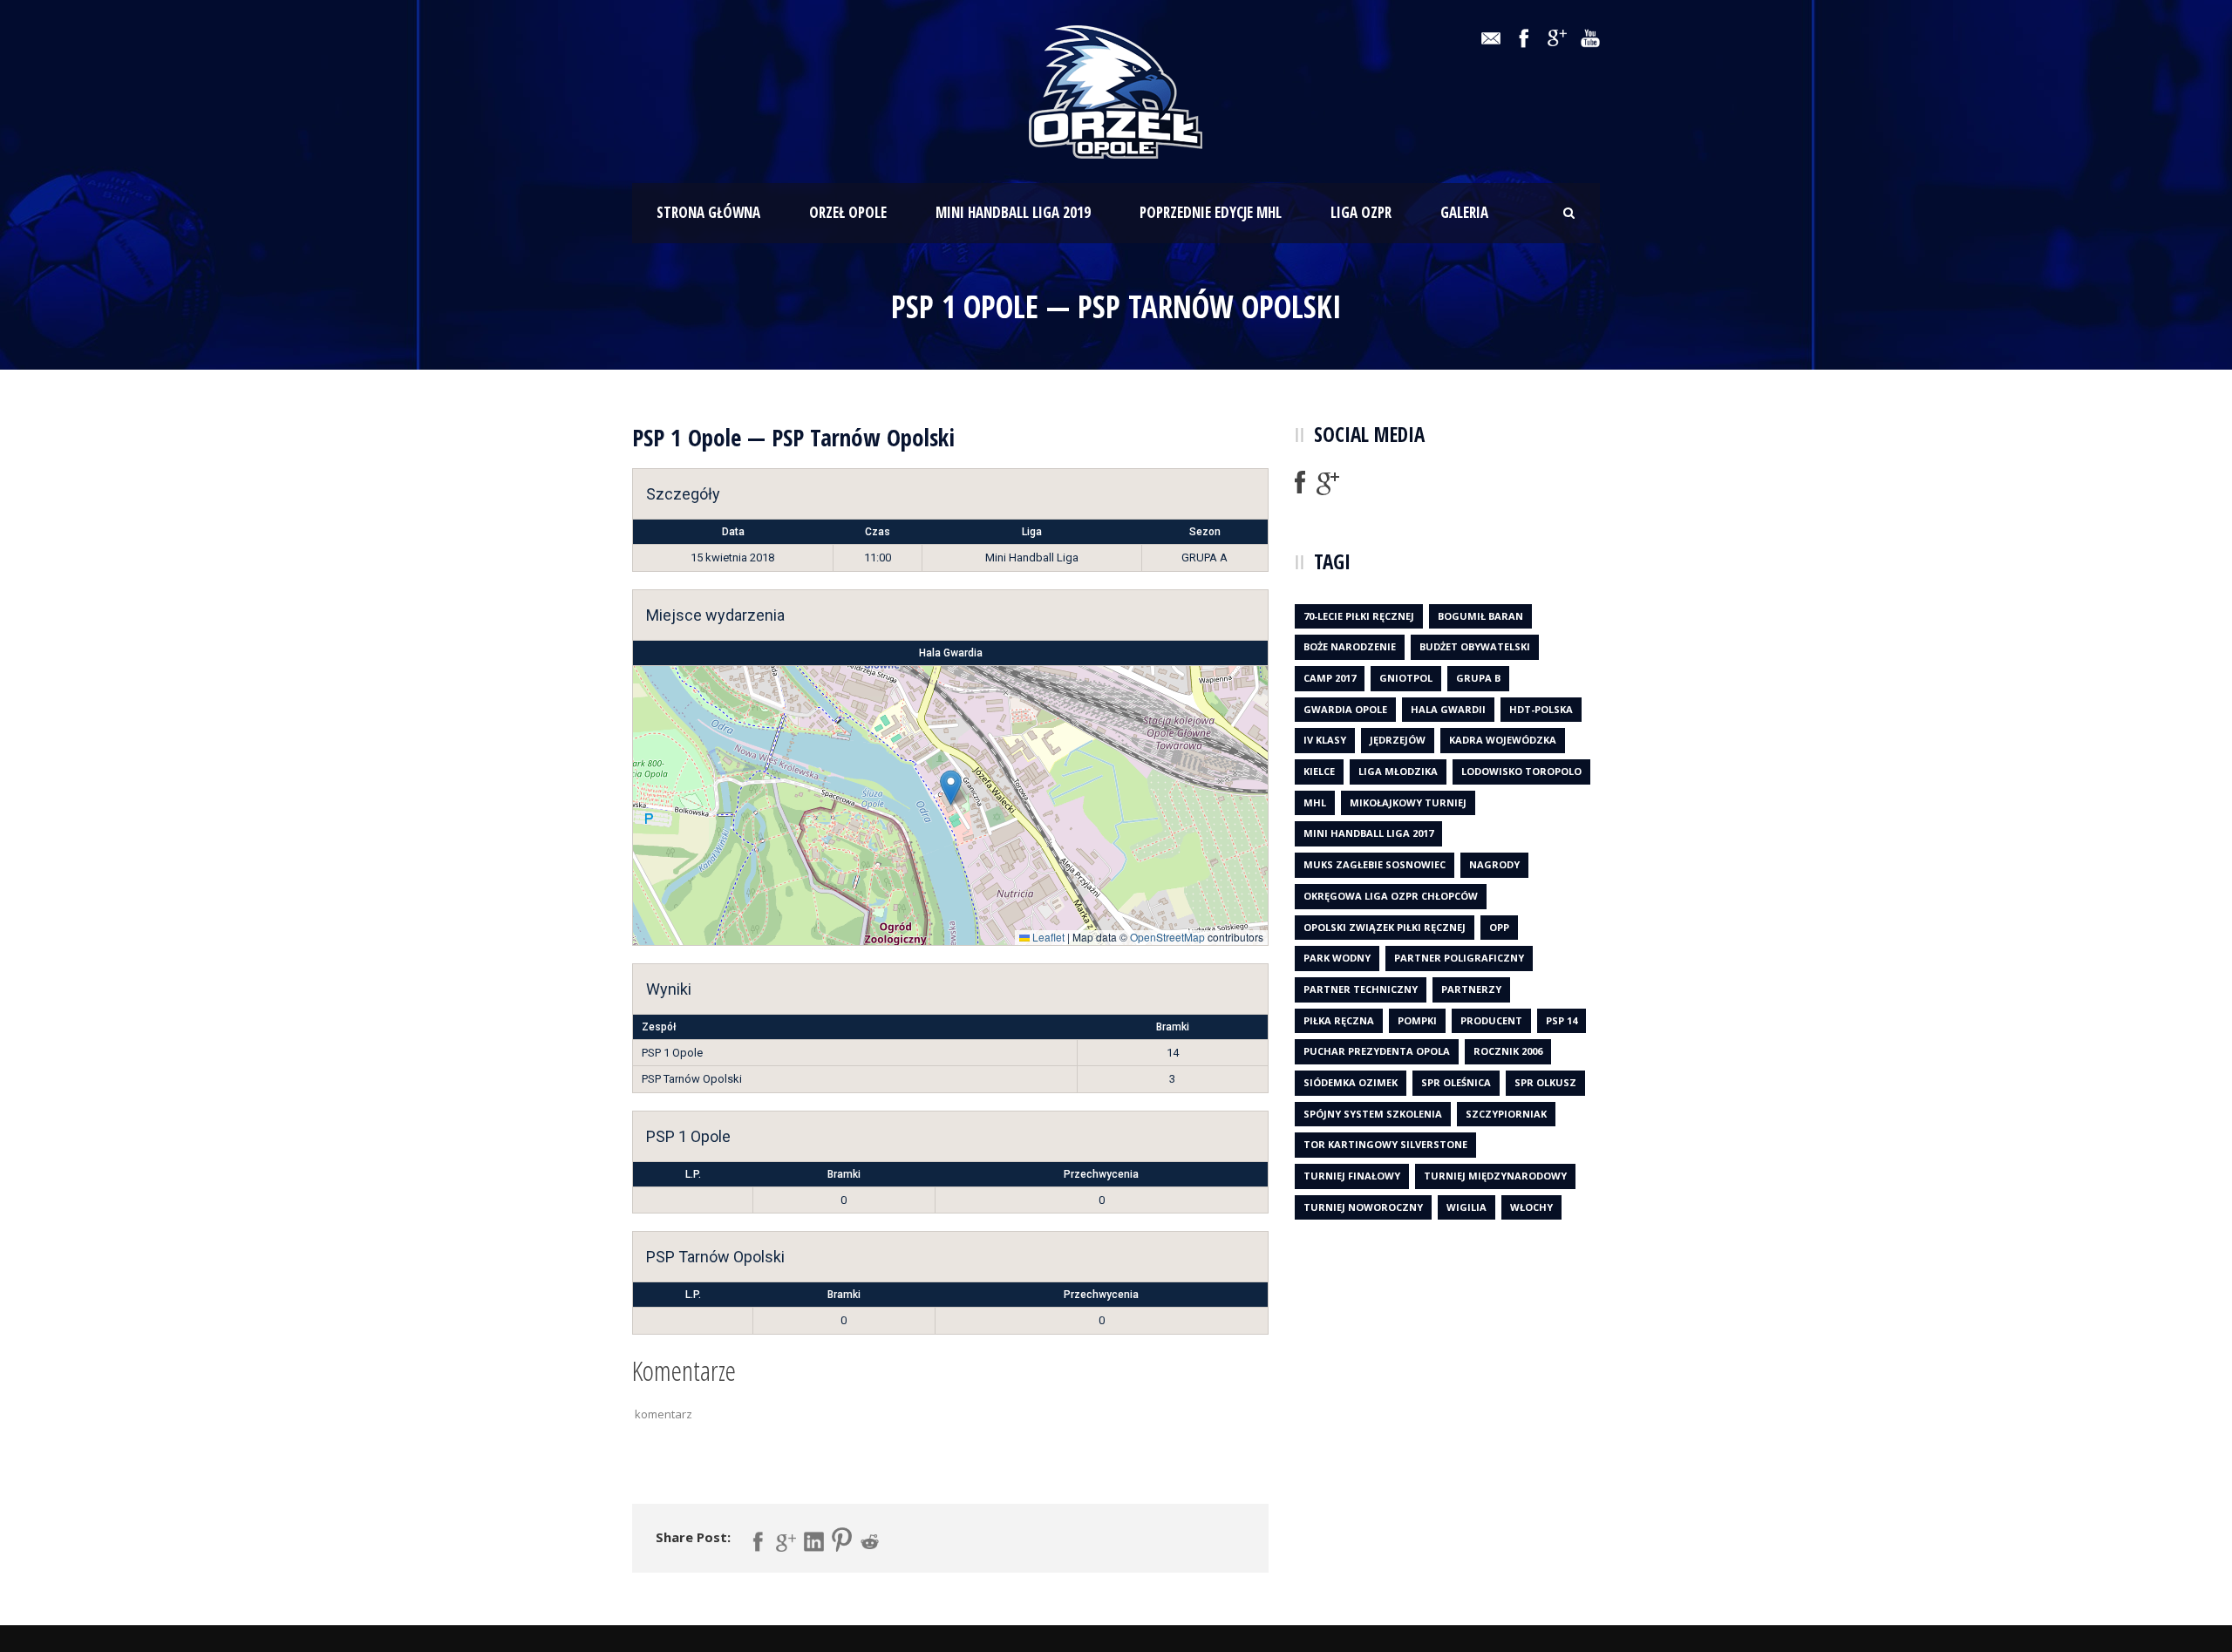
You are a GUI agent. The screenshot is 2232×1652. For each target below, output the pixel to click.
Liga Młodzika (1398, 771)
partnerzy (1471, 989)
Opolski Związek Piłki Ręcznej (1385, 927)
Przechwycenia (1101, 1174)
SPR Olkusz (1545, 1082)
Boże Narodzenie (1350, 646)
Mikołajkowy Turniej (1408, 802)
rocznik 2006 (1508, 1051)
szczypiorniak (1506, 1114)
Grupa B (1478, 678)
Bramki (844, 1174)
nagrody (1494, 864)
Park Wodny (1337, 958)
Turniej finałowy (1352, 1176)
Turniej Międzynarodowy (1495, 1176)
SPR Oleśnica (1456, 1082)
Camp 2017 (1330, 678)
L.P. (693, 1174)
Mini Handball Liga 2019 (1013, 212)
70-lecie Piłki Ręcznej (1359, 616)
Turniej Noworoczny (1363, 1207)
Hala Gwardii (1448, 709)
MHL (1315, 802)
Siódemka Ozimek (1351, 1082)
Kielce (1319, 771)
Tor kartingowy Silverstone (1385, 1144)
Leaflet (1047, 937)
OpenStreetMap (1167, 937)
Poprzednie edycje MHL (1211, 212)
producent (1491, 1020)
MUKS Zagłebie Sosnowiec (1375, 864)
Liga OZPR (1361, 212)
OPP (1499, 927)
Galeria (1464, 212)
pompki (1417, 1020)
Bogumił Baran (1480, 616)
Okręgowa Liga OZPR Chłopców (1391, 896)
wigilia (1466, 1207)
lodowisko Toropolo (1521, 771)
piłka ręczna (1339, 1020)
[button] (951, 788)
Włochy (1531, 1207)
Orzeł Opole (848, 212)
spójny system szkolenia (1373, 1114)
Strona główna (708, 212)
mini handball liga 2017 (1368, 833)
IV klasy (1325, 740)
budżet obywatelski (1475, 646)
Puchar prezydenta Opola (1377, 1051)
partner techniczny (1361, 989)
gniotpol (1406, 678)
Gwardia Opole (1345, 709)
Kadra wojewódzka (1503, 740)
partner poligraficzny (1459, 958)
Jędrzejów (1398, 740)
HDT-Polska (1541, 709)
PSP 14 (1562, 1020)
